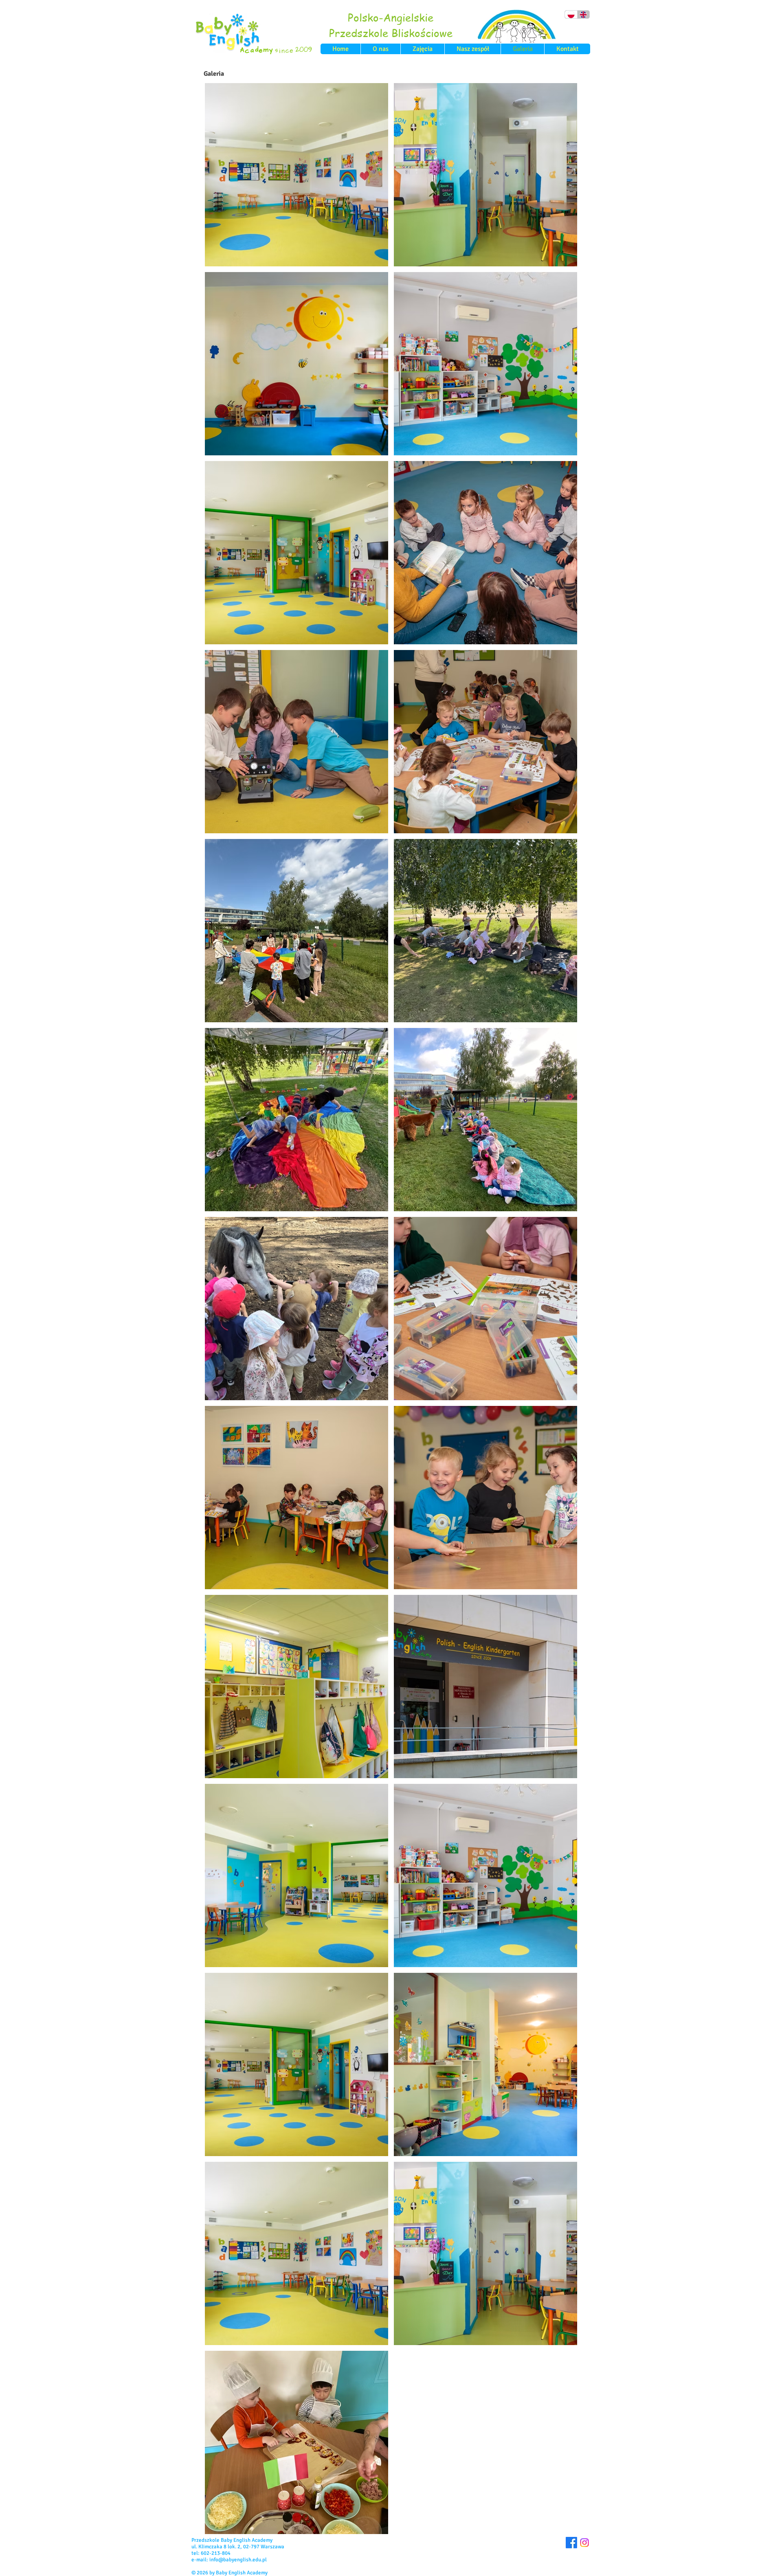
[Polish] (571, 14)
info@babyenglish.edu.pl (238, 2560)
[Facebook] (571, 2543)
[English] (583, 14)
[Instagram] (584, 2543)
